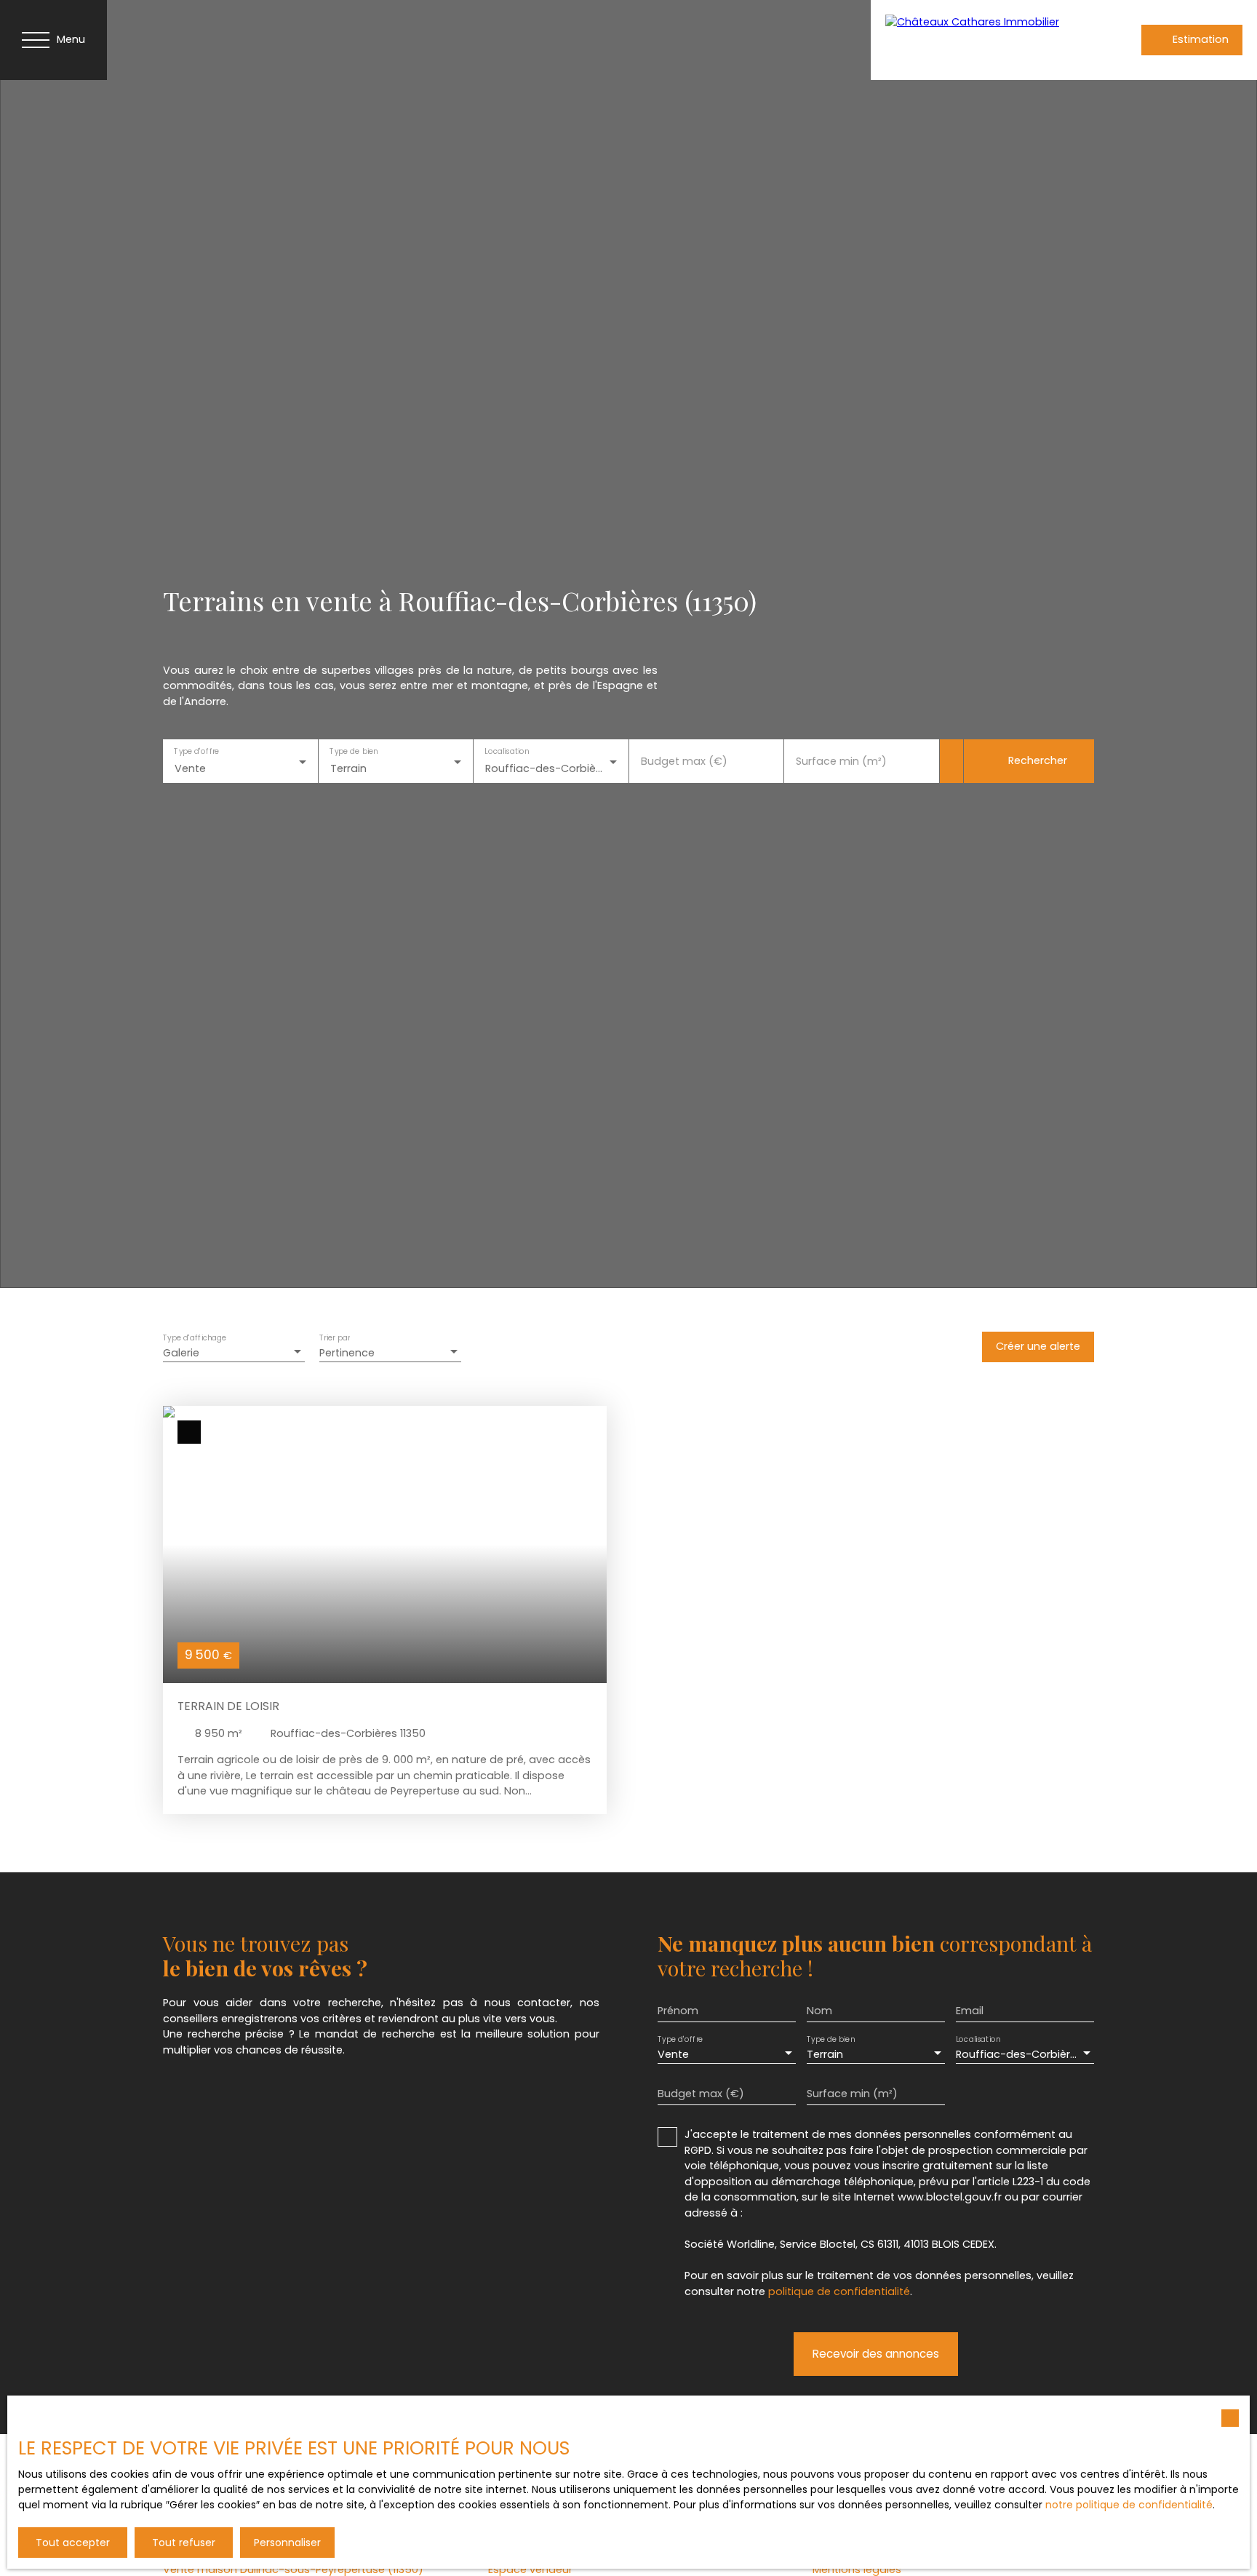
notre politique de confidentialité (1129, 2505)
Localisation (507, 751)
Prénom (678, 2011)
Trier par (335, 1339)
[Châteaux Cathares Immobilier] (976, 40)
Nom (819, 2011)
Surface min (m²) (841, 761)
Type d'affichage (195, 1339)
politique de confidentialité (839, 2291)
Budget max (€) (684, 761)
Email (970, 2011)
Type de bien (354, 751)
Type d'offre (196, 751)
